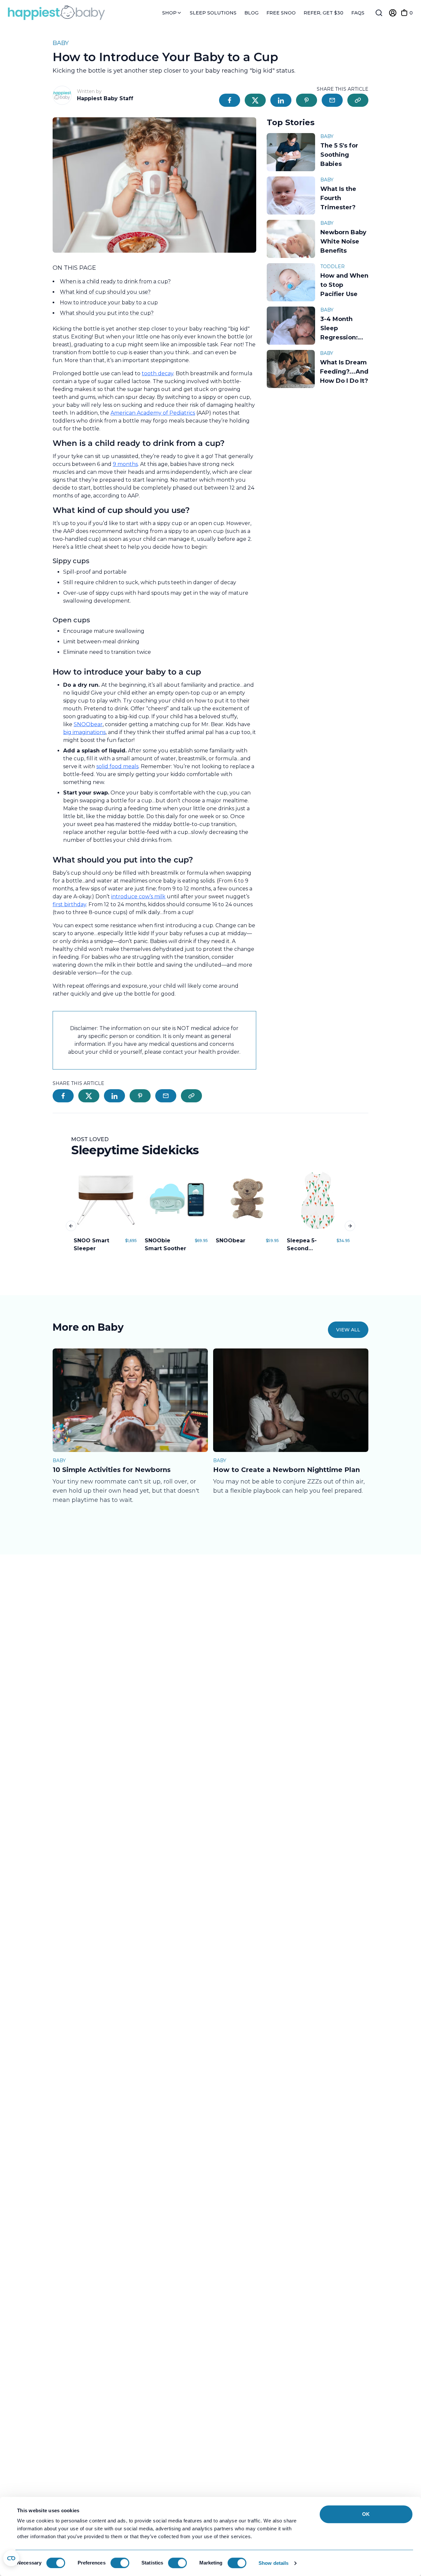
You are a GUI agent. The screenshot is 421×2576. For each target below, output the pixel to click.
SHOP (170, 13)
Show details (273, 2563)
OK (366, 2514)
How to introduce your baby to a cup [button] (109, 302)
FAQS (358, 13)
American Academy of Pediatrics (153, 413)
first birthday (69, 904)
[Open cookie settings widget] (11, 2558)
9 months (125, 464)
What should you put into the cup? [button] (107, 313)
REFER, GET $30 (323, 13)
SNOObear (88, 724)
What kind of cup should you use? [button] (105, 292)
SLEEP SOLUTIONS (213, 13)
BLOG (251, 13)
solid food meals (117, 766)
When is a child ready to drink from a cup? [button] (115, 281)
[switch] (120, 2563)
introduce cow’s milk (138, 897)
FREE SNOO (281, 13)
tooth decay (158, 373)
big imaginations (84, 732)
